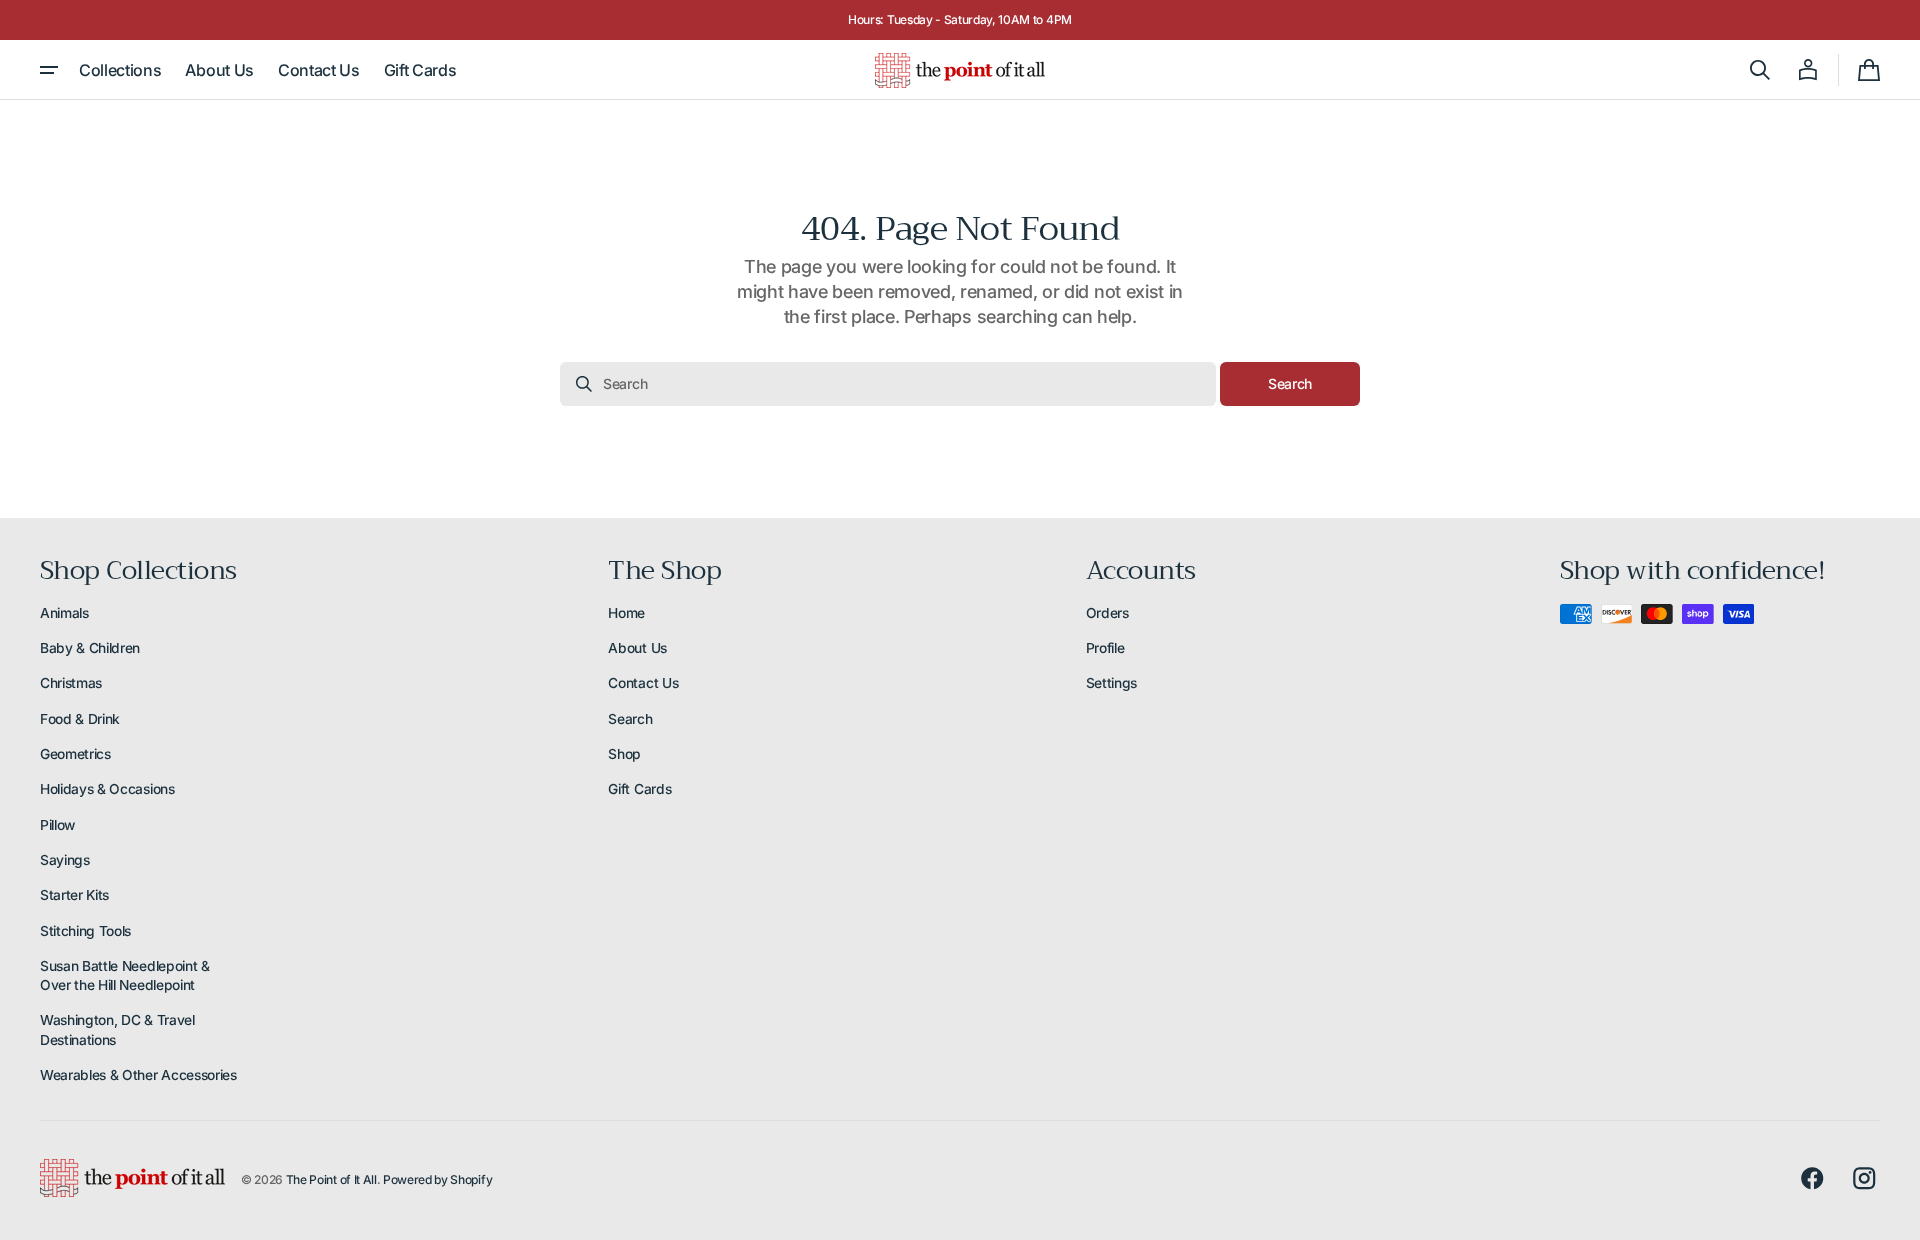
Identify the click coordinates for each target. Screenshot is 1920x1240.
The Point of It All (331, 1179)
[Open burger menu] (49, 70)
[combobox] (888, 384)
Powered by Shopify (437, 1179)
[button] (1760, 70)
